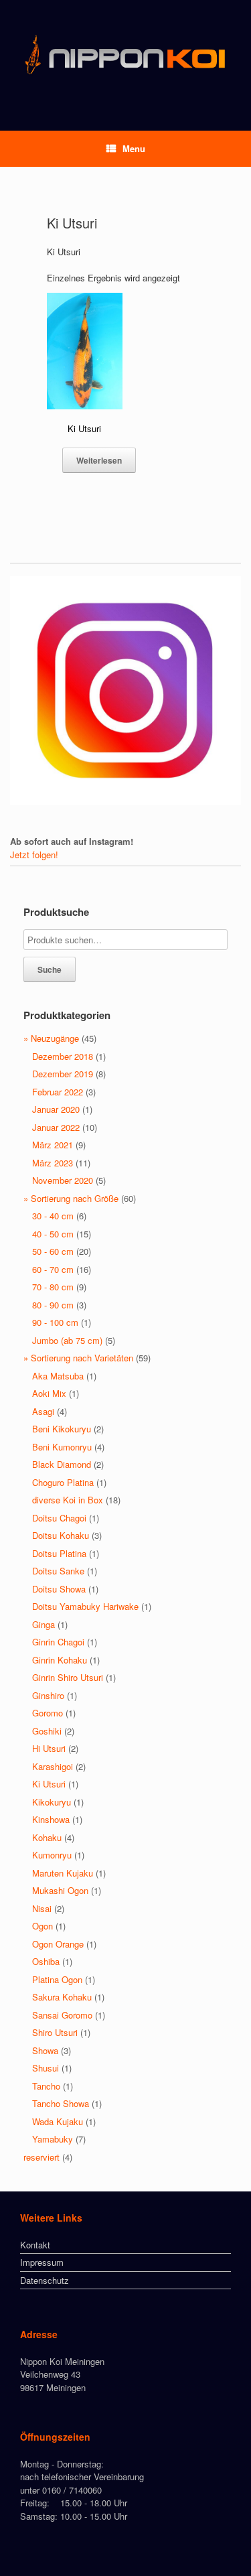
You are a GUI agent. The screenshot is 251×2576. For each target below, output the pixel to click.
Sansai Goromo (62, 2015)
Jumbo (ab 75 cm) (67, 1340)
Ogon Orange (58, 1944)
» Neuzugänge (51, 1038)
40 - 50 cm (53, 1234)
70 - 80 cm (53, 1287)
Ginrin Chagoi (58, 1642)
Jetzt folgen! (34, 855)
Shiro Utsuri (55, 2032)
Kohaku (47, 1837)
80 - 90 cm (53, 1305)
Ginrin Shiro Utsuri (68, 1677)
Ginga (44, 1624)
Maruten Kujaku (63, 1873)
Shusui (46, 2068)
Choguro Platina (63, 1482)
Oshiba (46, 1961)
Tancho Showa (61, 2103)
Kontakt (35, 2245)
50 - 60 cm (53, 1251)
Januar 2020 (56, 1109)
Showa (45, 2050)
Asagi (43, 1411)
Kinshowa (51, 1819)
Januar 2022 (56, 1127)
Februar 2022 (58, 1092)
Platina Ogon (57, 1979)
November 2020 (63, 1180)
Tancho (46, 2086)
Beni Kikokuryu (62, 1429)
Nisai (42, 1908)
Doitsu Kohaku (61, 1535)
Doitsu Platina (59, 1553)
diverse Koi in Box (68, 1500)
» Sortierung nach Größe (71, 1198)
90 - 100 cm (55, 1322)
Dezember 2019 (63, 1074)
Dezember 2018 (63, 1056)
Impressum (42, 2262)
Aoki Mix (49, 1393)
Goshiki (47, 1731)
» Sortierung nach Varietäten (78, 1358)
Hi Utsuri (49, 1748)
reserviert (41, 2157)
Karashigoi (53, 1766)
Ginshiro (48, 1695)
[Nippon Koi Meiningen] (125, 55)
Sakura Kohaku (62, 1997)
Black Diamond (62, 1464)
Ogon (43, 1926)
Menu (134, 148)
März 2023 (53, 1163)
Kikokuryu (52, 1802)
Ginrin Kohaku (60, 1660)
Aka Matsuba (58, 1376)
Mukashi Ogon (60, 1890)
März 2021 (53, 1145)
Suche (50, 969)
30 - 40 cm (53, 1216)
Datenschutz (45, 2280)
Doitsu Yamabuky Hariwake (85, 1606)
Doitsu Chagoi (59, 1518)
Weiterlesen (99, 460)
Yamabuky (53, 2139)
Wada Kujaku (58, 2121)
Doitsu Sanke (58, 1571)
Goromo (48, 1713)
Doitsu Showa (59, 1589)
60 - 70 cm (53, 1269)
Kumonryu (52, 1855)
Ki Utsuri (49, 1784)
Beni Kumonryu (62, 1447)
